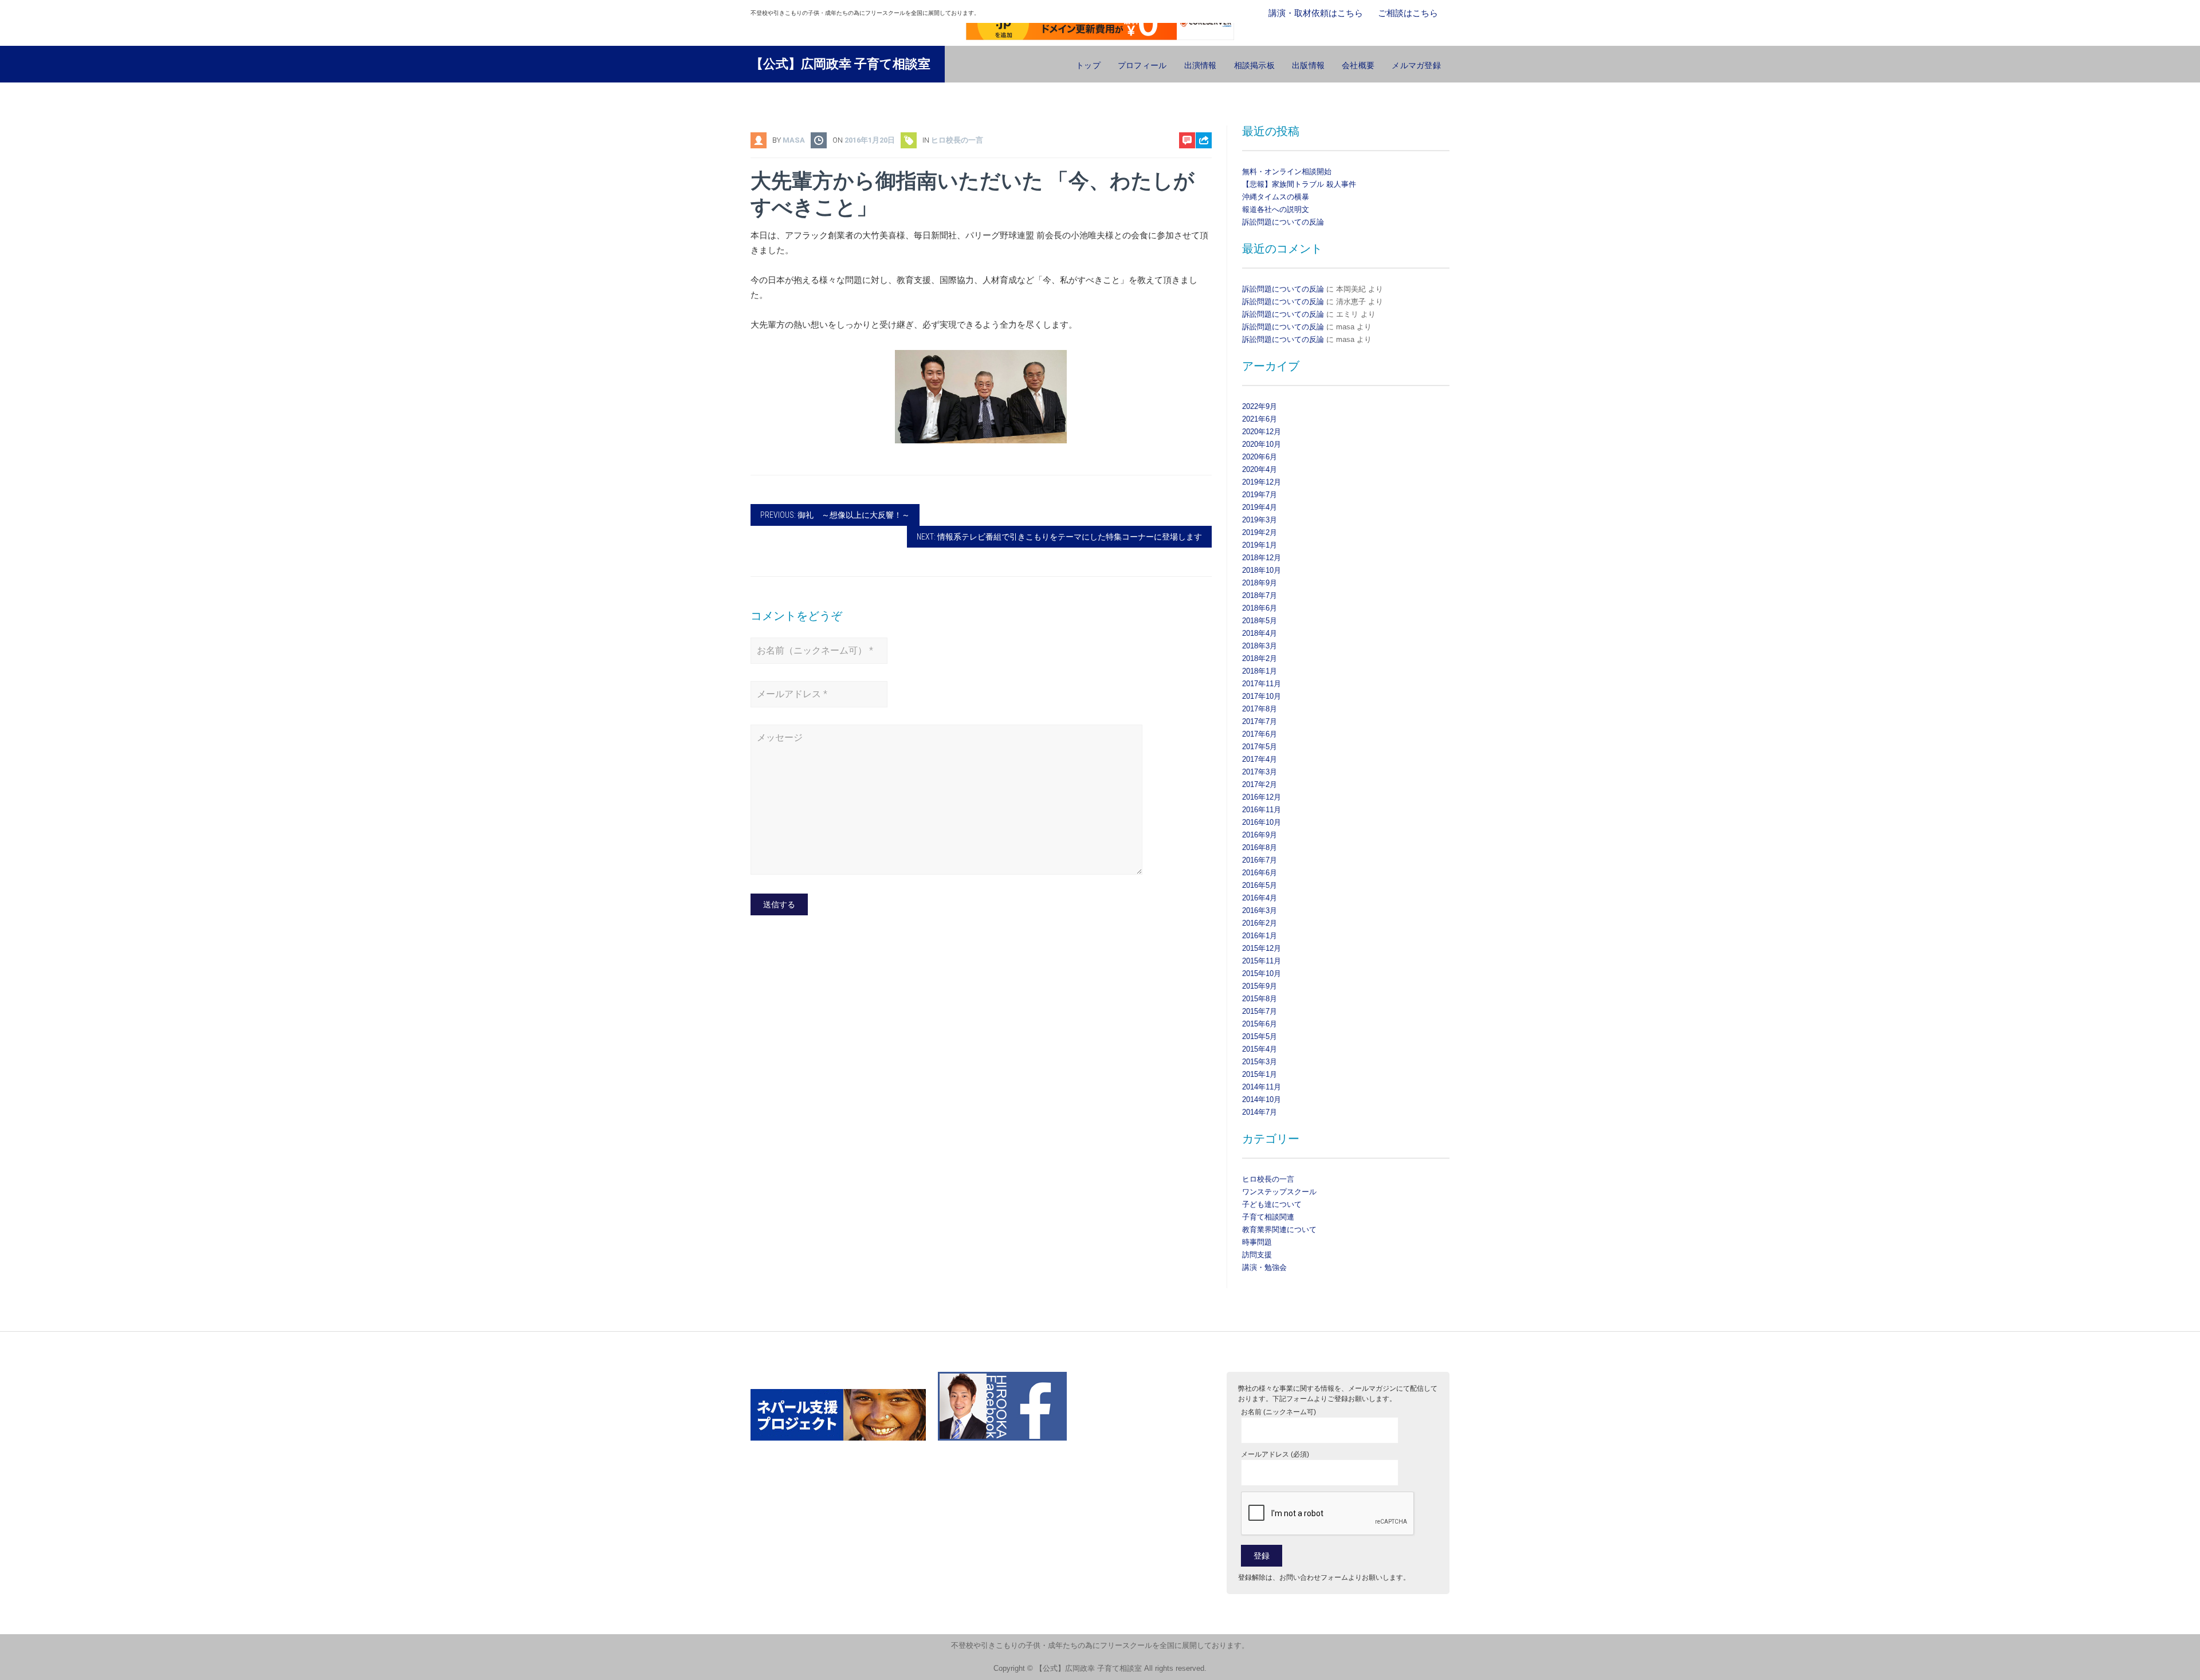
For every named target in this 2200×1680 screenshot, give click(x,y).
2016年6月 (1260, 873)
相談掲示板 (1254, 65)
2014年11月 (1262, 1087)
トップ (1088, 65)
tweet (1198, 188)
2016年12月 (1262, 797)
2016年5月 (1260, 885)
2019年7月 (1260, 495)
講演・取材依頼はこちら (1316, 13)
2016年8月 (1260, 847)
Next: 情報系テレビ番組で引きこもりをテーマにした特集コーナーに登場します (1059, 537)
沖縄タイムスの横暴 (1276, 197)
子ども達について (1272, 1204)
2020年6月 (1260, 457)
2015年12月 (1262, 948)
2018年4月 (1260, 633)
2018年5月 (1260, 621)
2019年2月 (1260, 532)
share (1198, 170)
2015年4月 (1260, 1049)
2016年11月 (1262, 810)
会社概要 (1358, 65)
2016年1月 (1260, 936)
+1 (1204, 205)
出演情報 (1201, 65)
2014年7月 (1260, 1112)
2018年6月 (1260, 608)
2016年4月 (1260, 898)
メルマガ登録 (1416, 65)
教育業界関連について (1279, 1229)
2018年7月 (1260, 595)
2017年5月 (1260, 747)
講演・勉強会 (1264, 1267)
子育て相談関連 (1268, 1217)
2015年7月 (1260, 1011)
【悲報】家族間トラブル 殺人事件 (1299, 184)
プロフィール (1142, 65)
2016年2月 (1260, 923)
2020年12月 (1262, 432)
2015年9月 (1260, 986)
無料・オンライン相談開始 (1287, 172)
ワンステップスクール (1279, 1192)
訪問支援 (1257, 1255)
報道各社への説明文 (1276, 209)
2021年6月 (1260, 419)
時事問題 (1257, 1242)
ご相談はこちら (1408, 13)
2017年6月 (1260, 734)
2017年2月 (1260, 784)
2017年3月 (1260, 772)
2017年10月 (1262, 696)
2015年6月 (1260, 1024)
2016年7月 (1260, 860)
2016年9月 (1260, 835)
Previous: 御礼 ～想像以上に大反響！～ (835, 515)
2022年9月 (1260, 406)
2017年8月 (1260, 709)
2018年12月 (1262, 558)
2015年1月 (1260, 1074)
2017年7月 (1260, 721)
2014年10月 (1262, 1099)
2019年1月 (1260, 545)
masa (794, 140)
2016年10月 (1262, 822)
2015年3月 (1260, 1062)
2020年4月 (1260, 469)
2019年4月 (1260, 507)
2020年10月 (1262, 444)
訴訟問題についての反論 (1283, 222)
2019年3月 (1260, 520)
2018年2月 (1260, 658)
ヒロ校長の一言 (957, 140)
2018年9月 (1260, 583)
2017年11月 (1262, 684)
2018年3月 (1260, 646)
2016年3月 (1260, 910)
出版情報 (1308, 65)
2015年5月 (1260, 1036)
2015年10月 (1262, 973)
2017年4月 (1260, 759)
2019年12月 (1262, 482)
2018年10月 (1262, 570)
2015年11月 (1262, 961)
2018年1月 (1260, 671)
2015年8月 (1260, 999)
